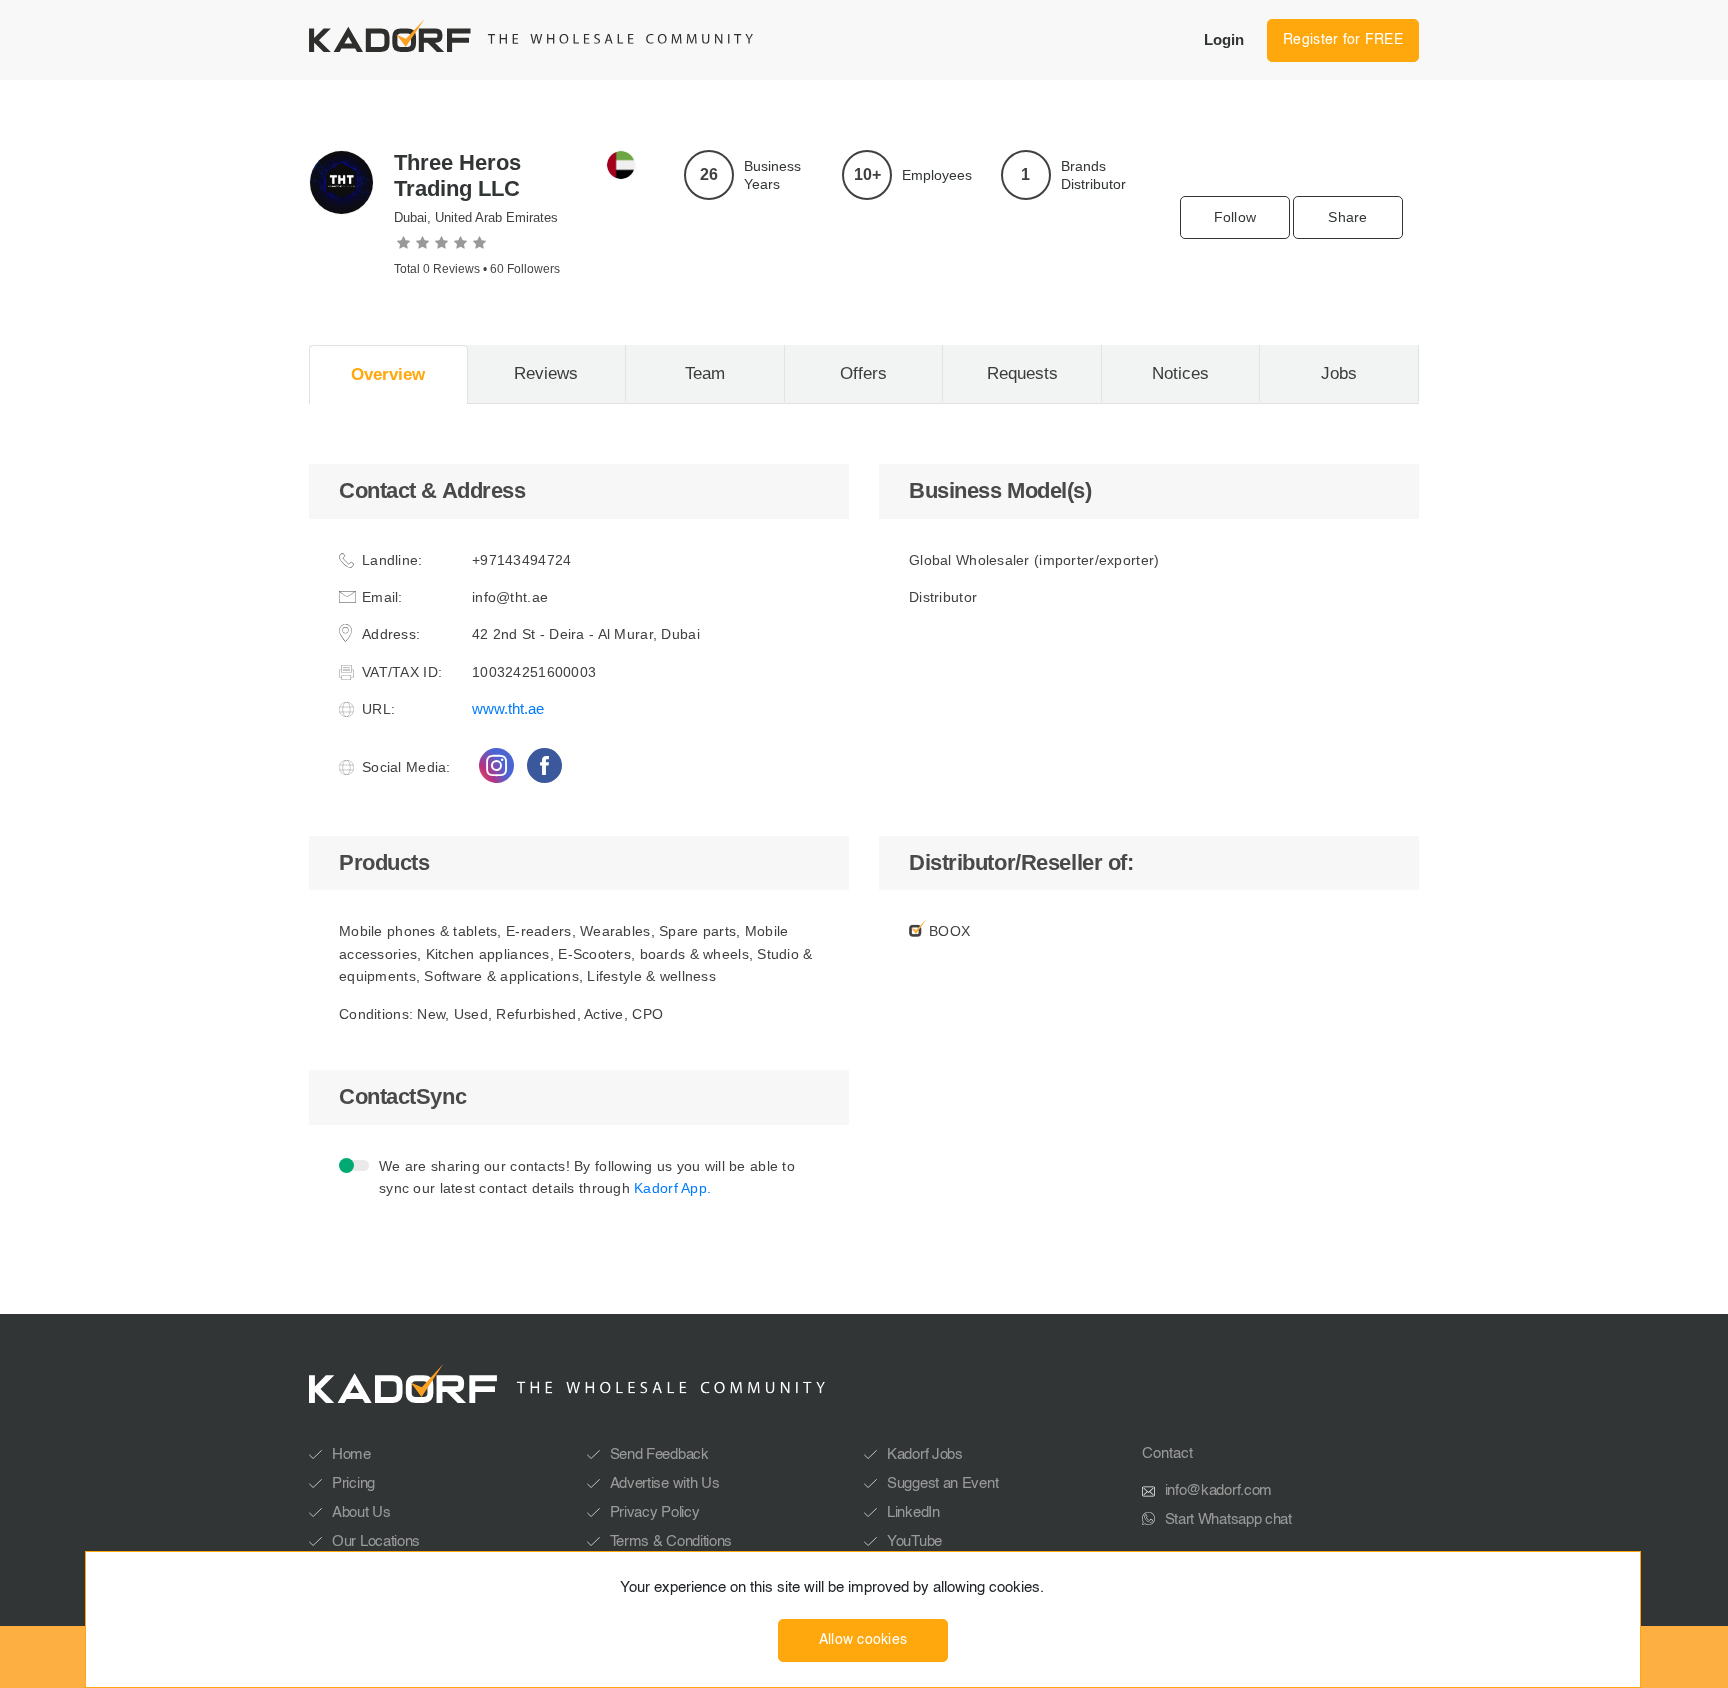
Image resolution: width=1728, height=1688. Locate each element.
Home (351, 1454)
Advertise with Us (665, 1483)
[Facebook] (544, 765)
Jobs (1339, 373)
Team (705, 373)
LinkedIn (913, 1512)
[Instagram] (496, 765)
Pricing (353, 1483)
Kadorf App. (672, 1188)
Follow (1235, 217)
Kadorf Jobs (925, 1454)
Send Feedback (659, 1454)
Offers (863, 373)
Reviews (546, 373)
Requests (1022, 373)
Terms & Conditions (671, 1541)
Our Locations (376, 1541)
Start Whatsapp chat (1228, 1519)
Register (1343, 40)
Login (1224, 39)
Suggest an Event (942, 1483)
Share (1347, 217)
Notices (1180, 373)
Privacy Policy (655, 1512)
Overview (388, 374)
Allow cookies (863, 1640)
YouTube (914, 1541)
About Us (361, 1512)
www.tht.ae (508, 708)
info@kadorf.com (1219, 1490)
